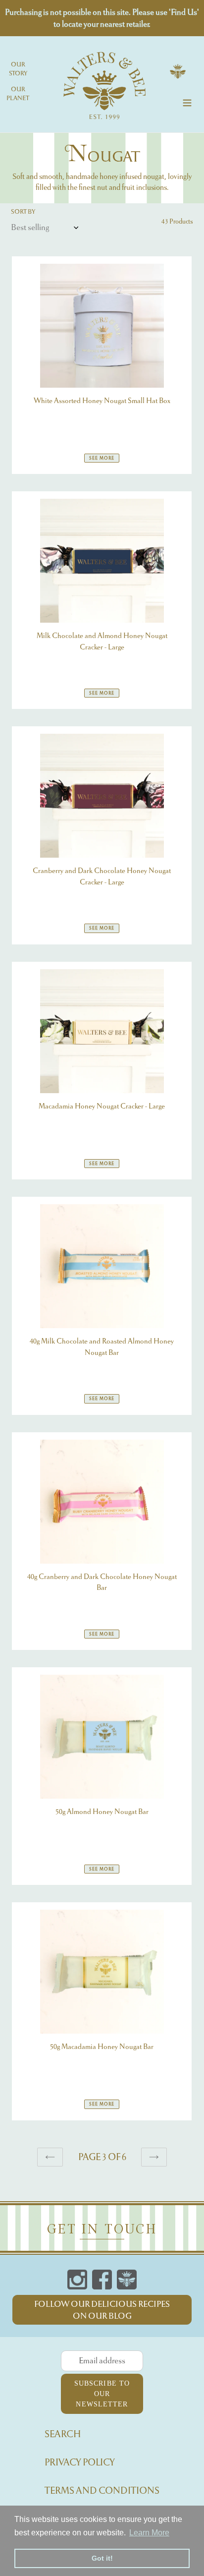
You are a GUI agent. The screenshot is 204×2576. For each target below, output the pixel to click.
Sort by (23, 211)
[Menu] (187, 101)
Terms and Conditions (102, 2490)
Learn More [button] (149, 2533)
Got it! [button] (102, 2558)
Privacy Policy (80, 2462)
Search (63, 2434)
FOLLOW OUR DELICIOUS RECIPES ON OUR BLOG (102, 2310)
